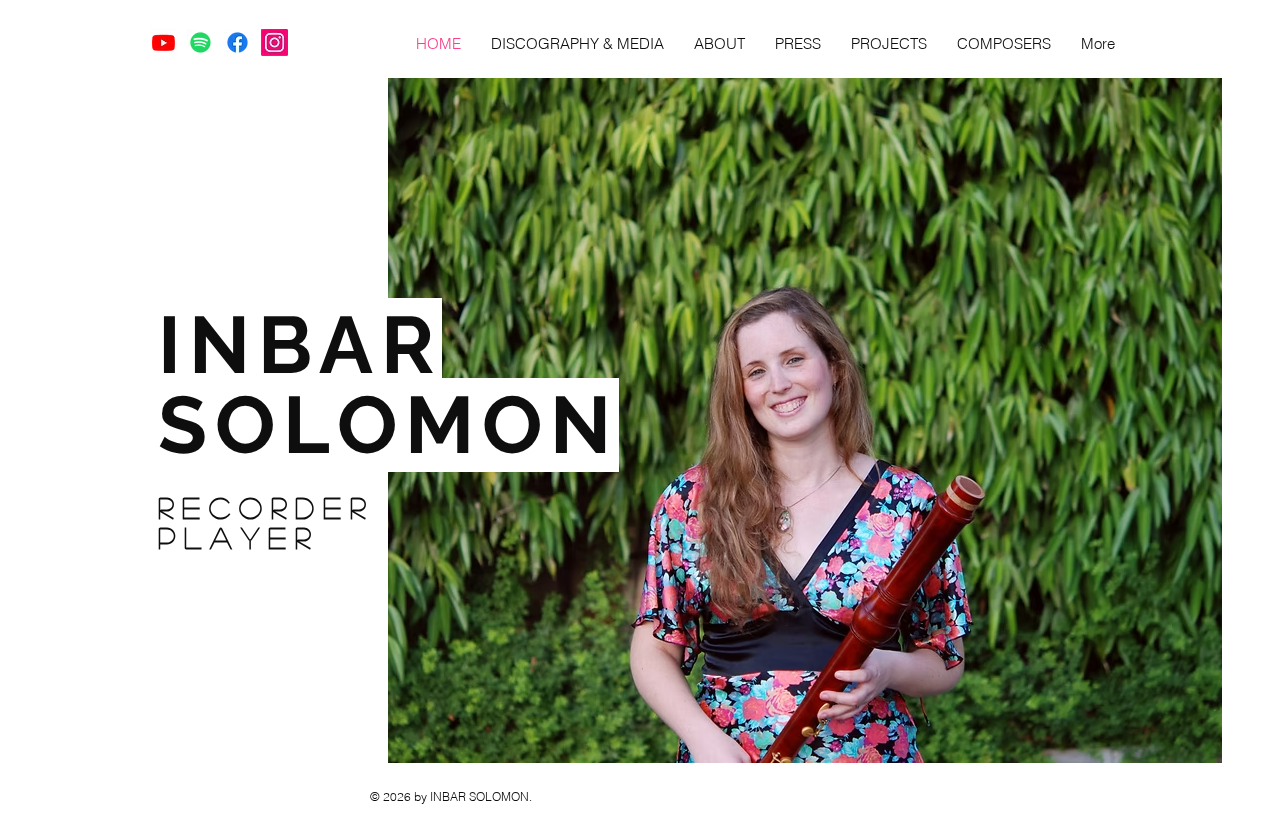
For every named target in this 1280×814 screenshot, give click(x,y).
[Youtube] (163, 42)
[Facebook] (237, 42)
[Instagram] (274, 42)
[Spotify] (200, 42)
